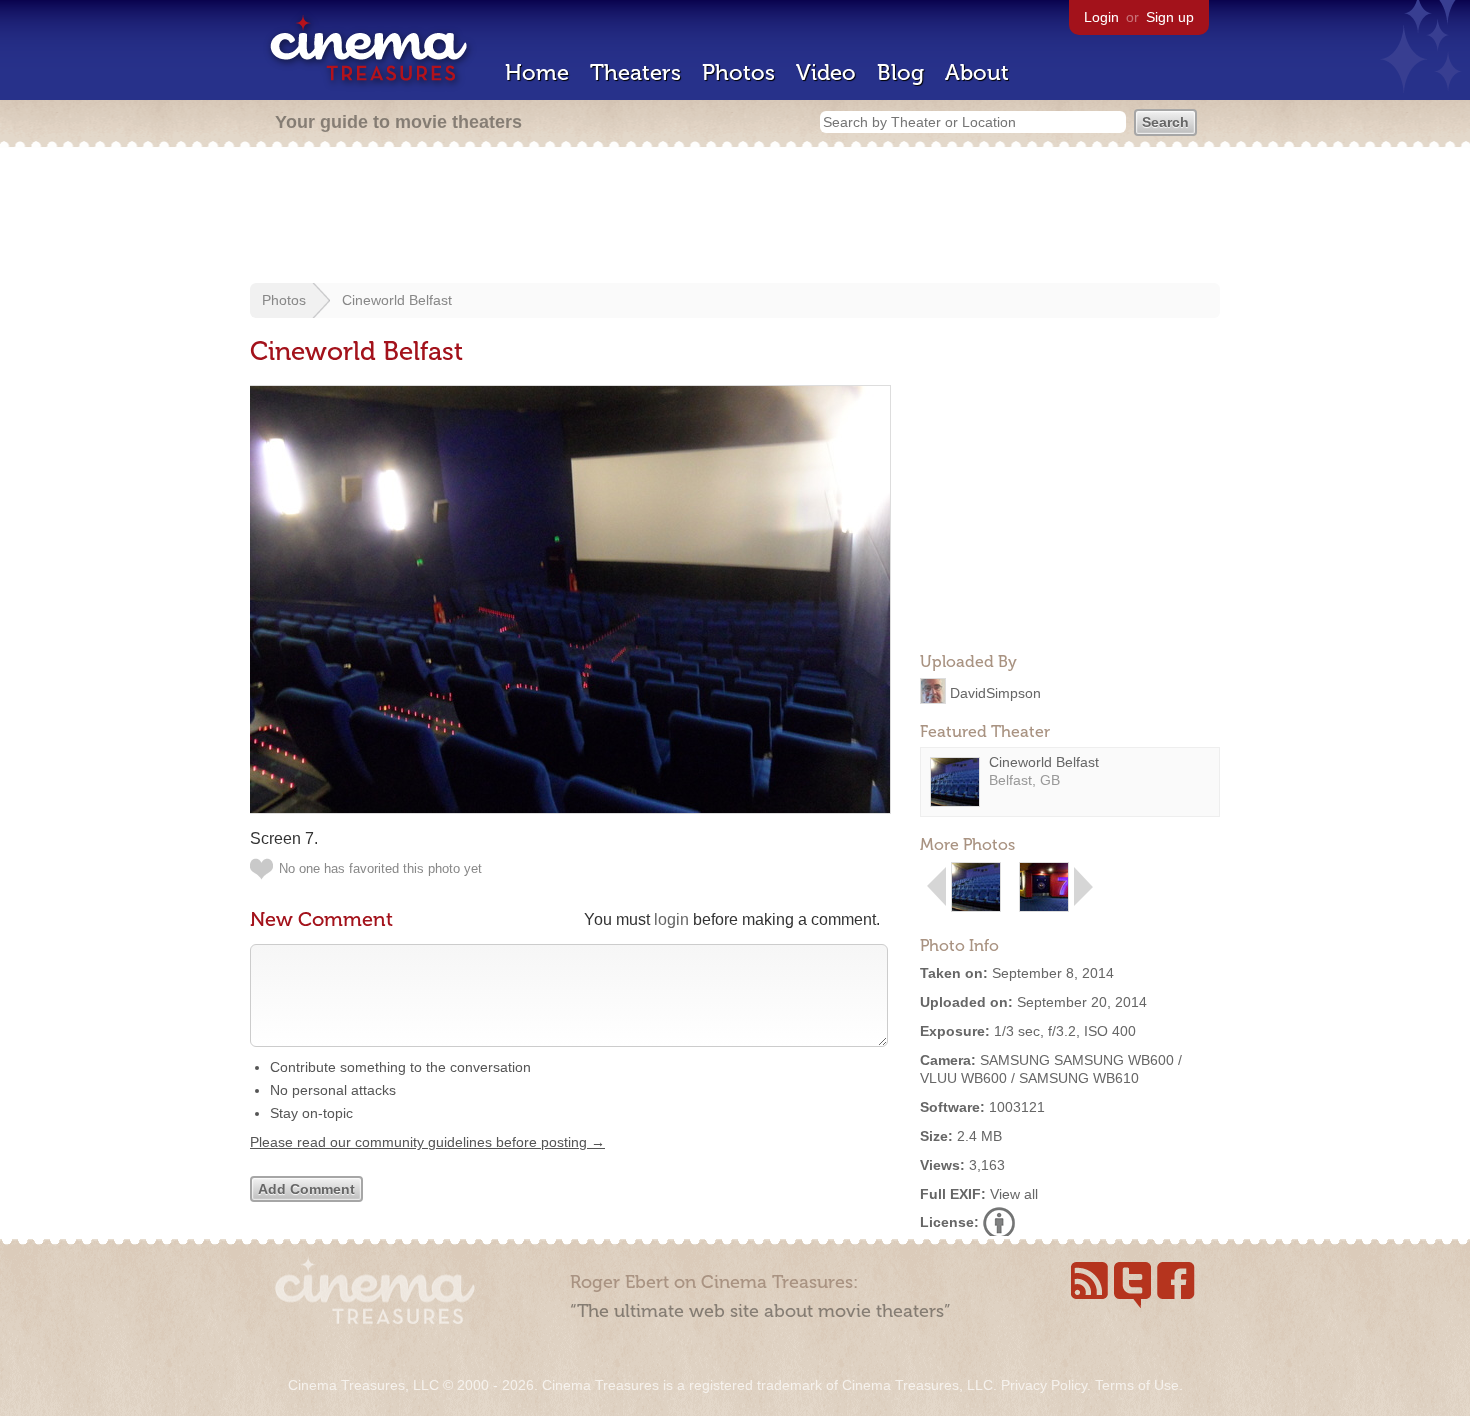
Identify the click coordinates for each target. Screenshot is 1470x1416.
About (977, 72)
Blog (900, 72)
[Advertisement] (735, 217)
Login (1101, 17)
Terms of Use (1137, 1385)
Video (826, 72)
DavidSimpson (995, 692)
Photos (738, 72)
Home (537, 72)
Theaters (635, 72)
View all (1014, 1194)
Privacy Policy (1044, 1385)
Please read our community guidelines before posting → (427, 1142)
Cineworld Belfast (397, 300)
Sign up (1170, 17)
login (671, 919)
